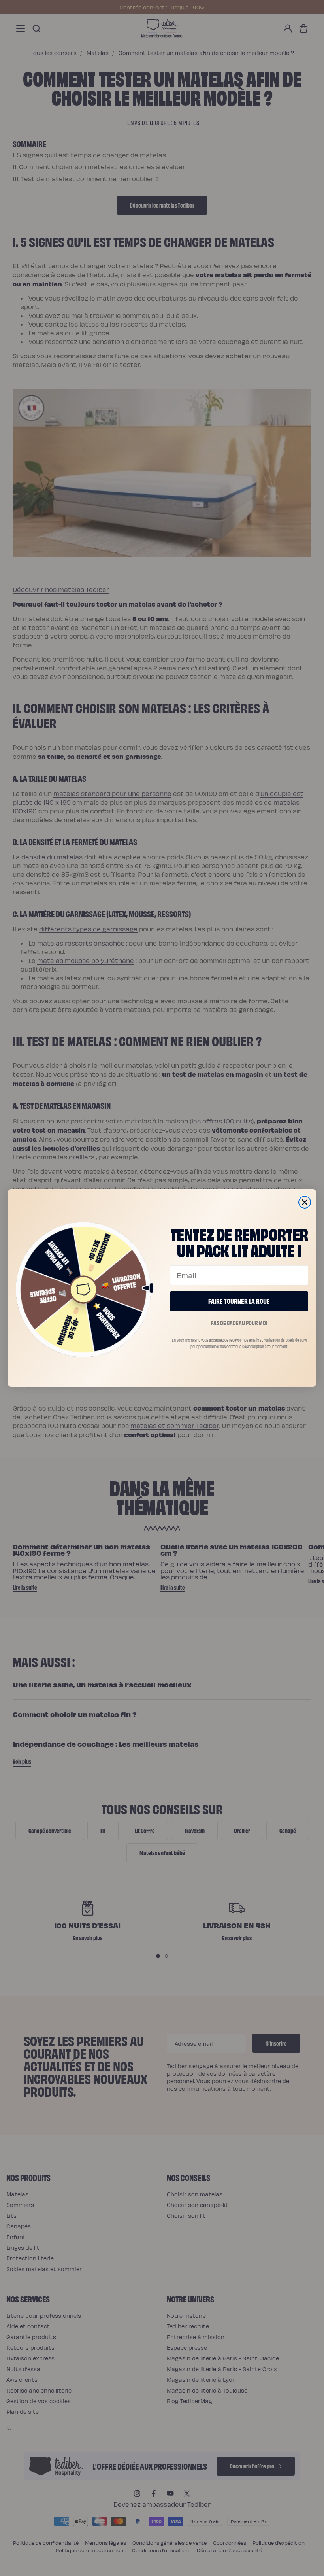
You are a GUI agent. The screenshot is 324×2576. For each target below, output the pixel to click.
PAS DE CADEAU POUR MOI (239, 1323)
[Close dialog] (305, 1202)
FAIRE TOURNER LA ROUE (239, 1301)
